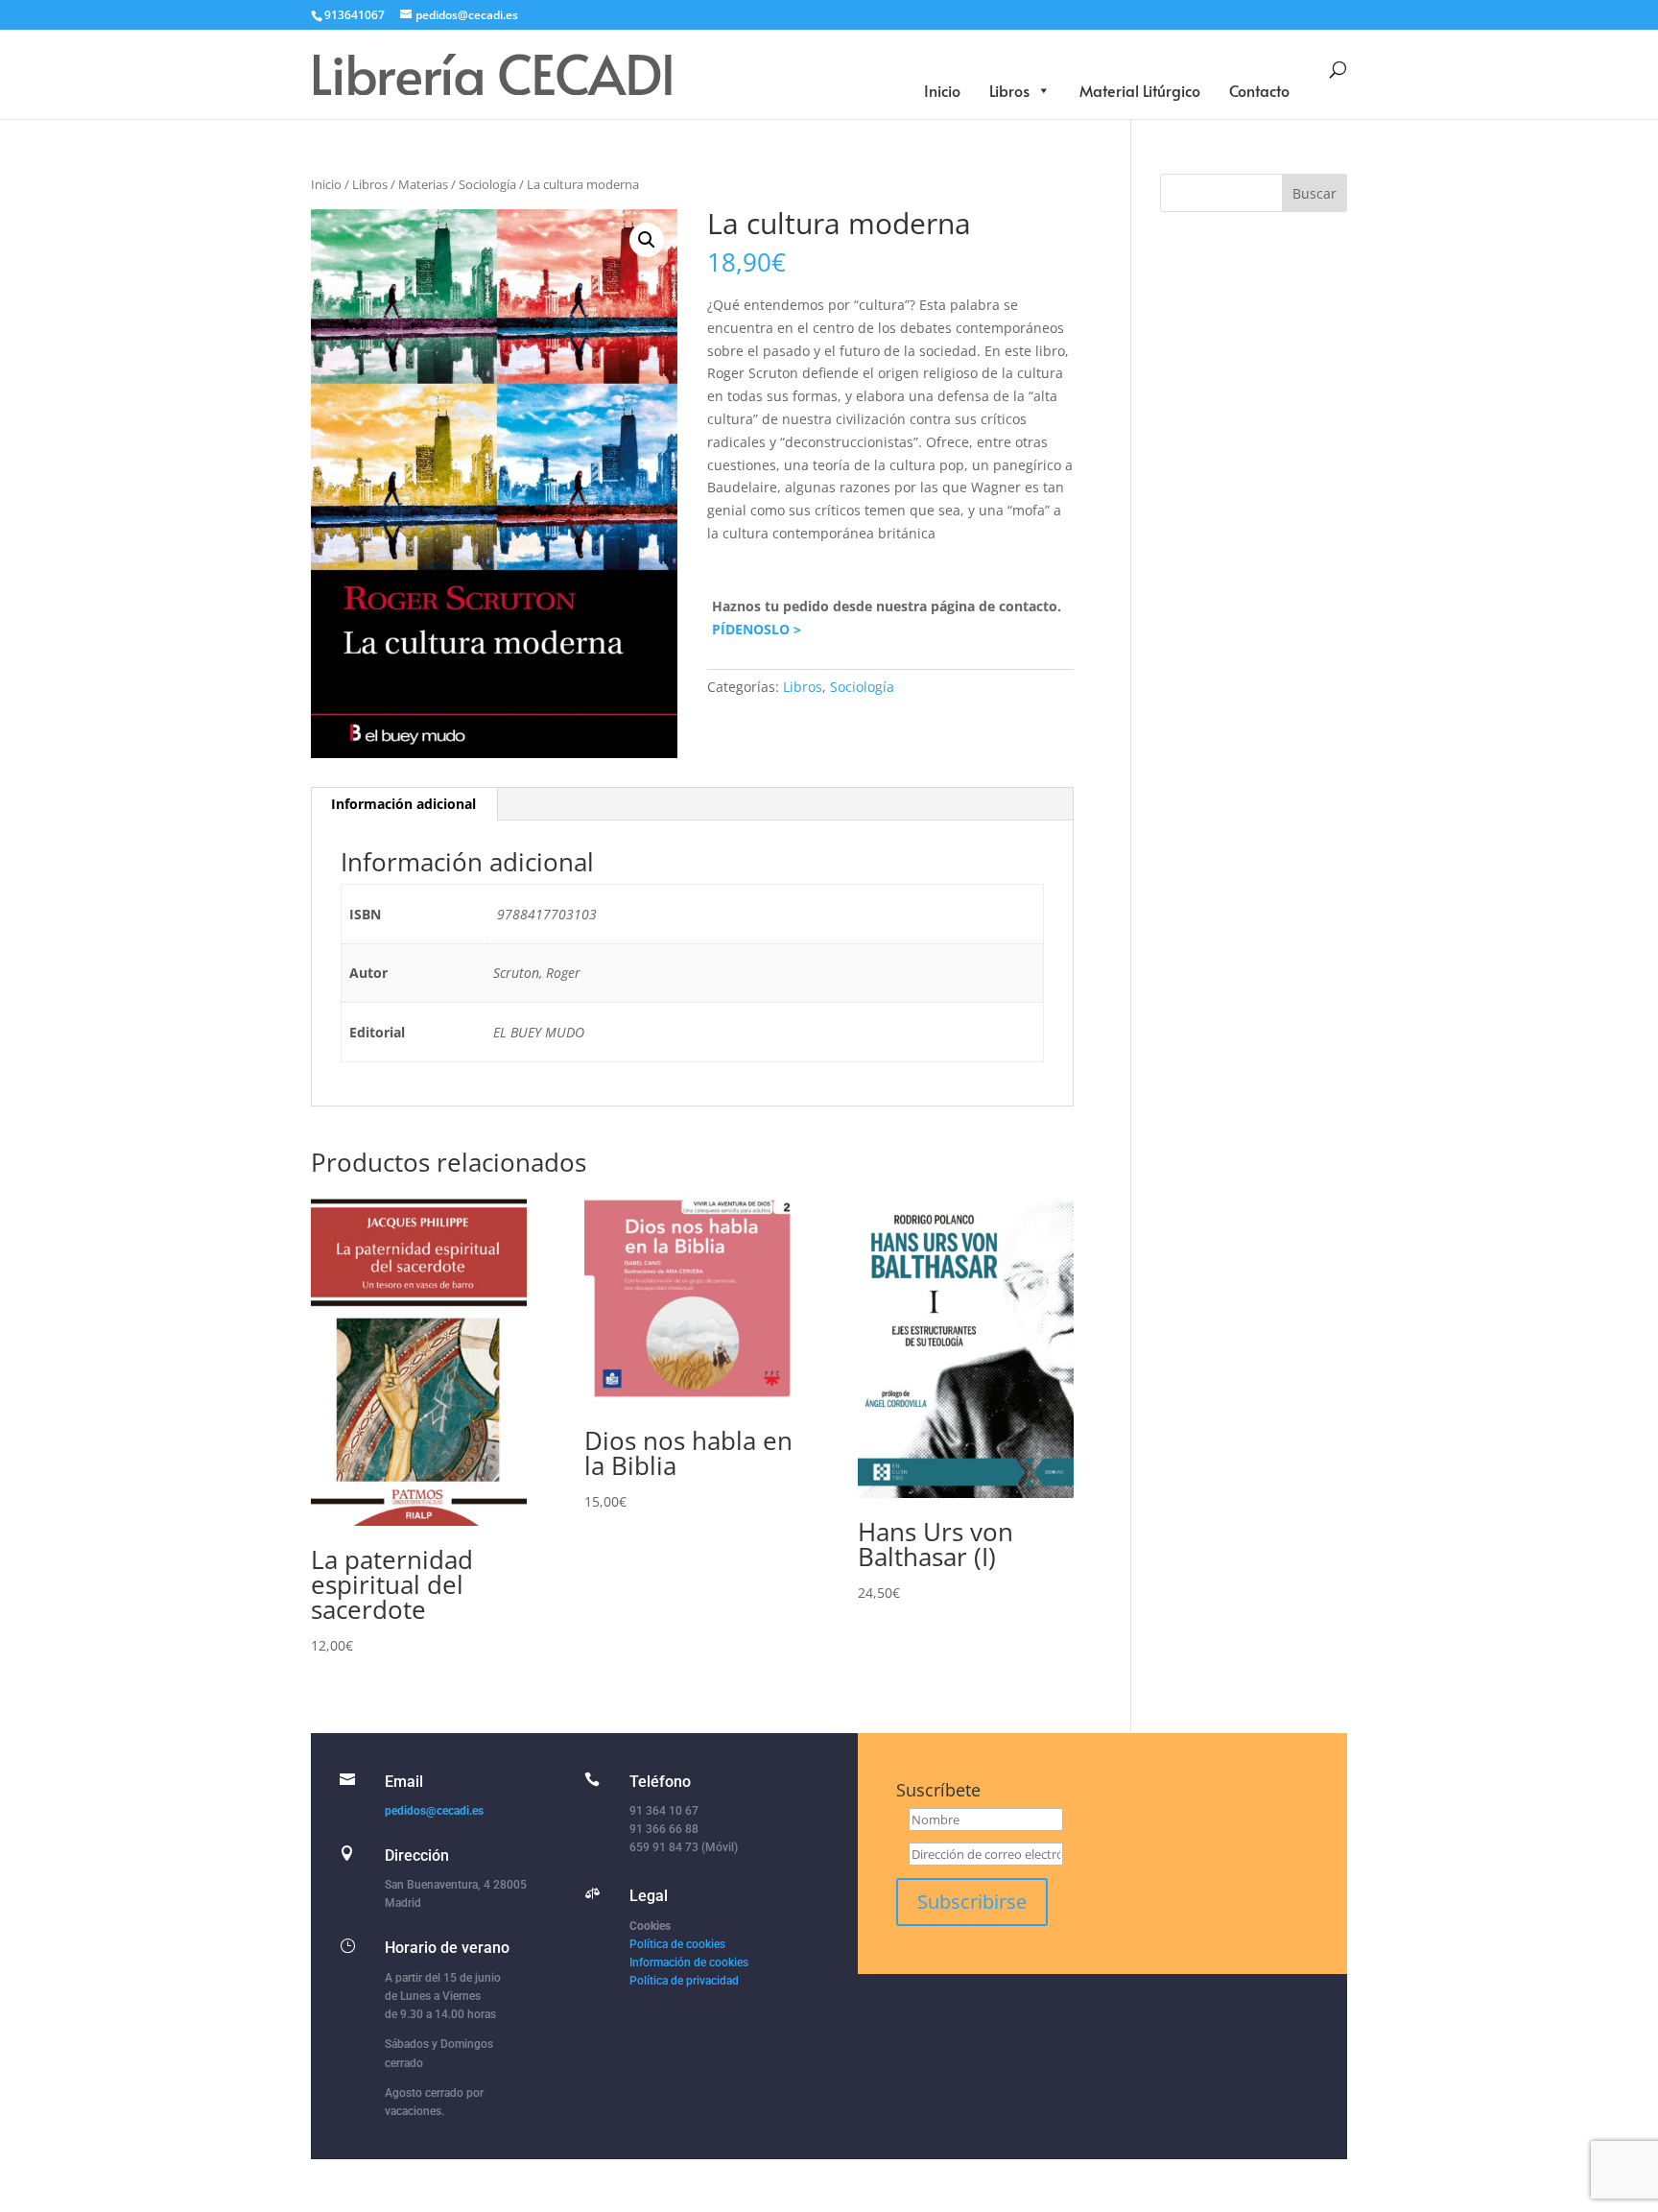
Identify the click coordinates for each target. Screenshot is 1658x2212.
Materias (423, 184)
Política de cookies (677, 1944)
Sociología (487, 184)
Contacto (1259, 90)
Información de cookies (689, 1962)
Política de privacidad (684, 1981)
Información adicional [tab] (403, 804)
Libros (1009, 90)
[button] (647, 240)
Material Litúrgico (1140, 90)
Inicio (942, 90)
